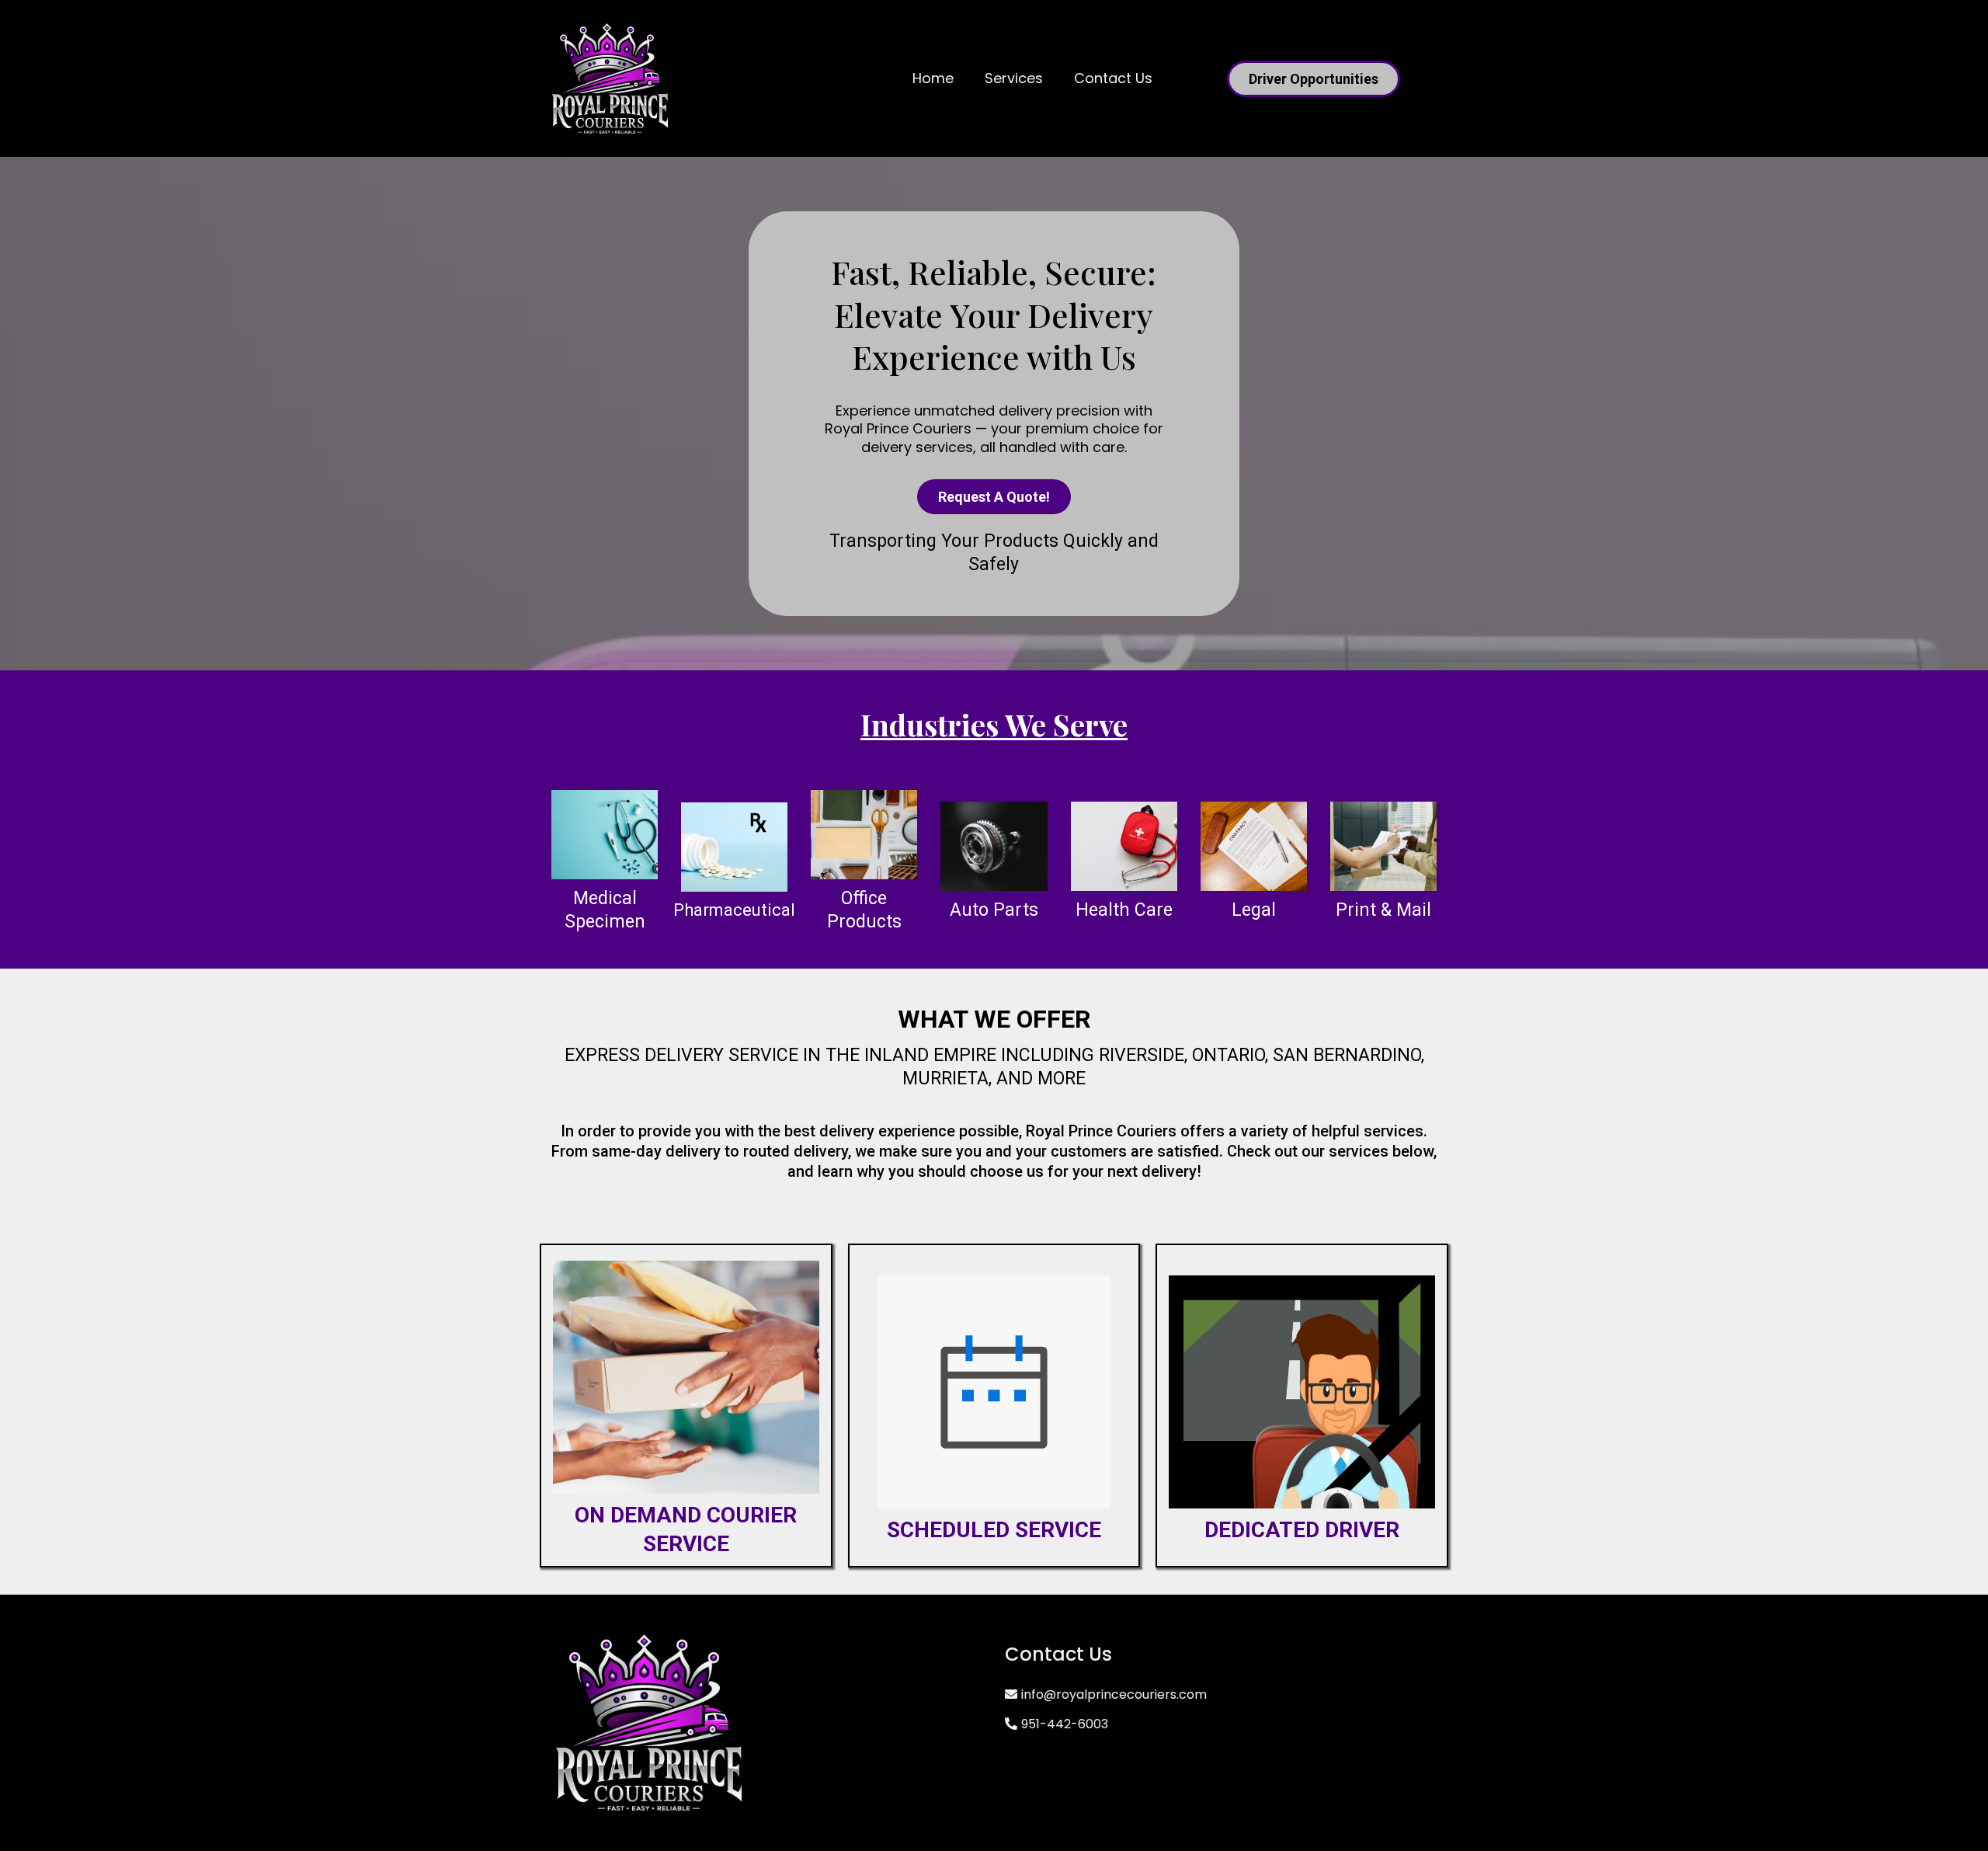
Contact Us (1113, 78)
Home (933, 78)
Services (1014, 78)
